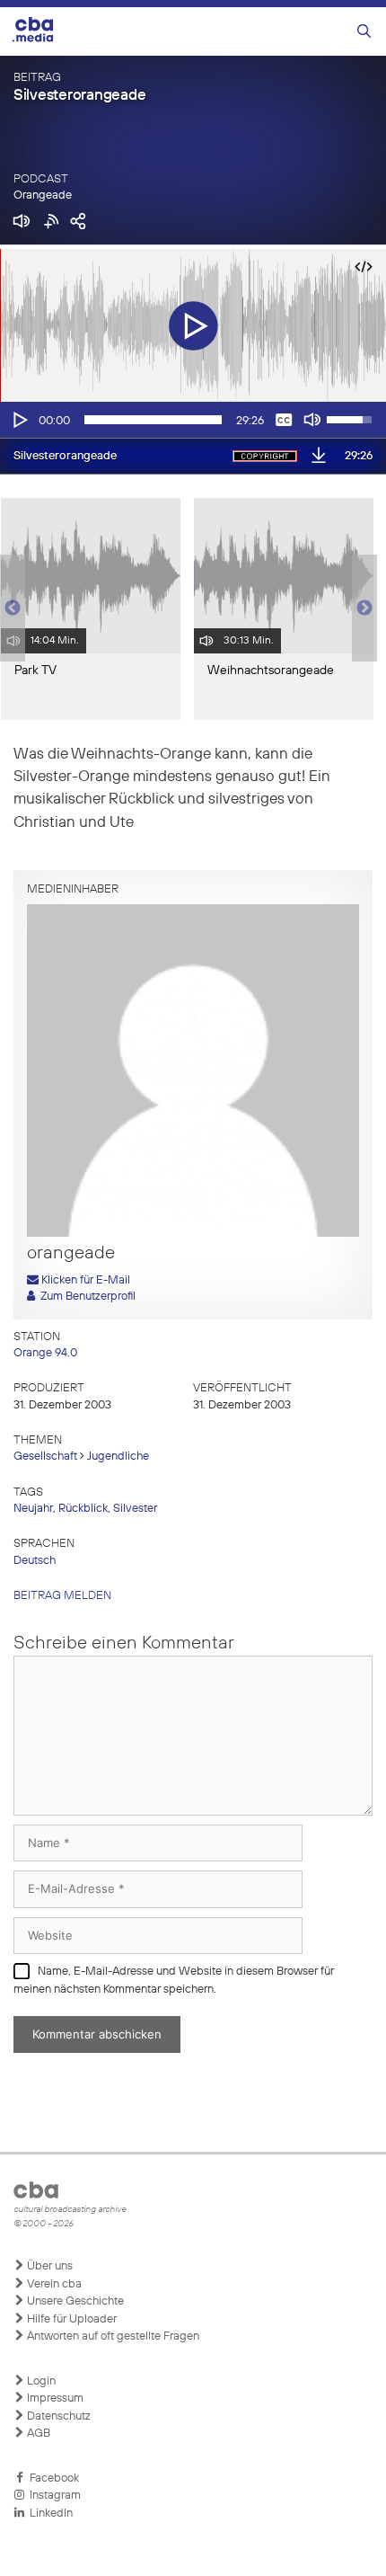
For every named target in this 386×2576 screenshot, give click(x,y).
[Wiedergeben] (19, 420)
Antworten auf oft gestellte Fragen (112, 2336)
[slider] (153, 420)
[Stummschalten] (312, 420)
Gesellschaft (45, 1457)
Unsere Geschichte (74, 2301)
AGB (37, 2434)
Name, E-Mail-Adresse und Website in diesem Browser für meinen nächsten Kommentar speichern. (174, 1981)
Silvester (135, 1509)
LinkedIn (48, 2514)
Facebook (52, 2478)
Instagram (53, 2496)
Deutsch (35, 1561)
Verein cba (53, 2284)
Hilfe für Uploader (70, 2319)
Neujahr (33, 1509)
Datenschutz (57, 2416)
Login (40, 2381)
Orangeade (43, 195)
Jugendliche (118, 1457)
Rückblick (83, 1509)
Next (364, 608)
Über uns (48, 2266)
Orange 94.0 (45, 1353)
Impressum (54, 2398)
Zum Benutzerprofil (85, 1297)
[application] (193, 420)
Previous (9, 608)
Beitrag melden (62, 1596)
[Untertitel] (284, 420)
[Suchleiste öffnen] (364, 32)
